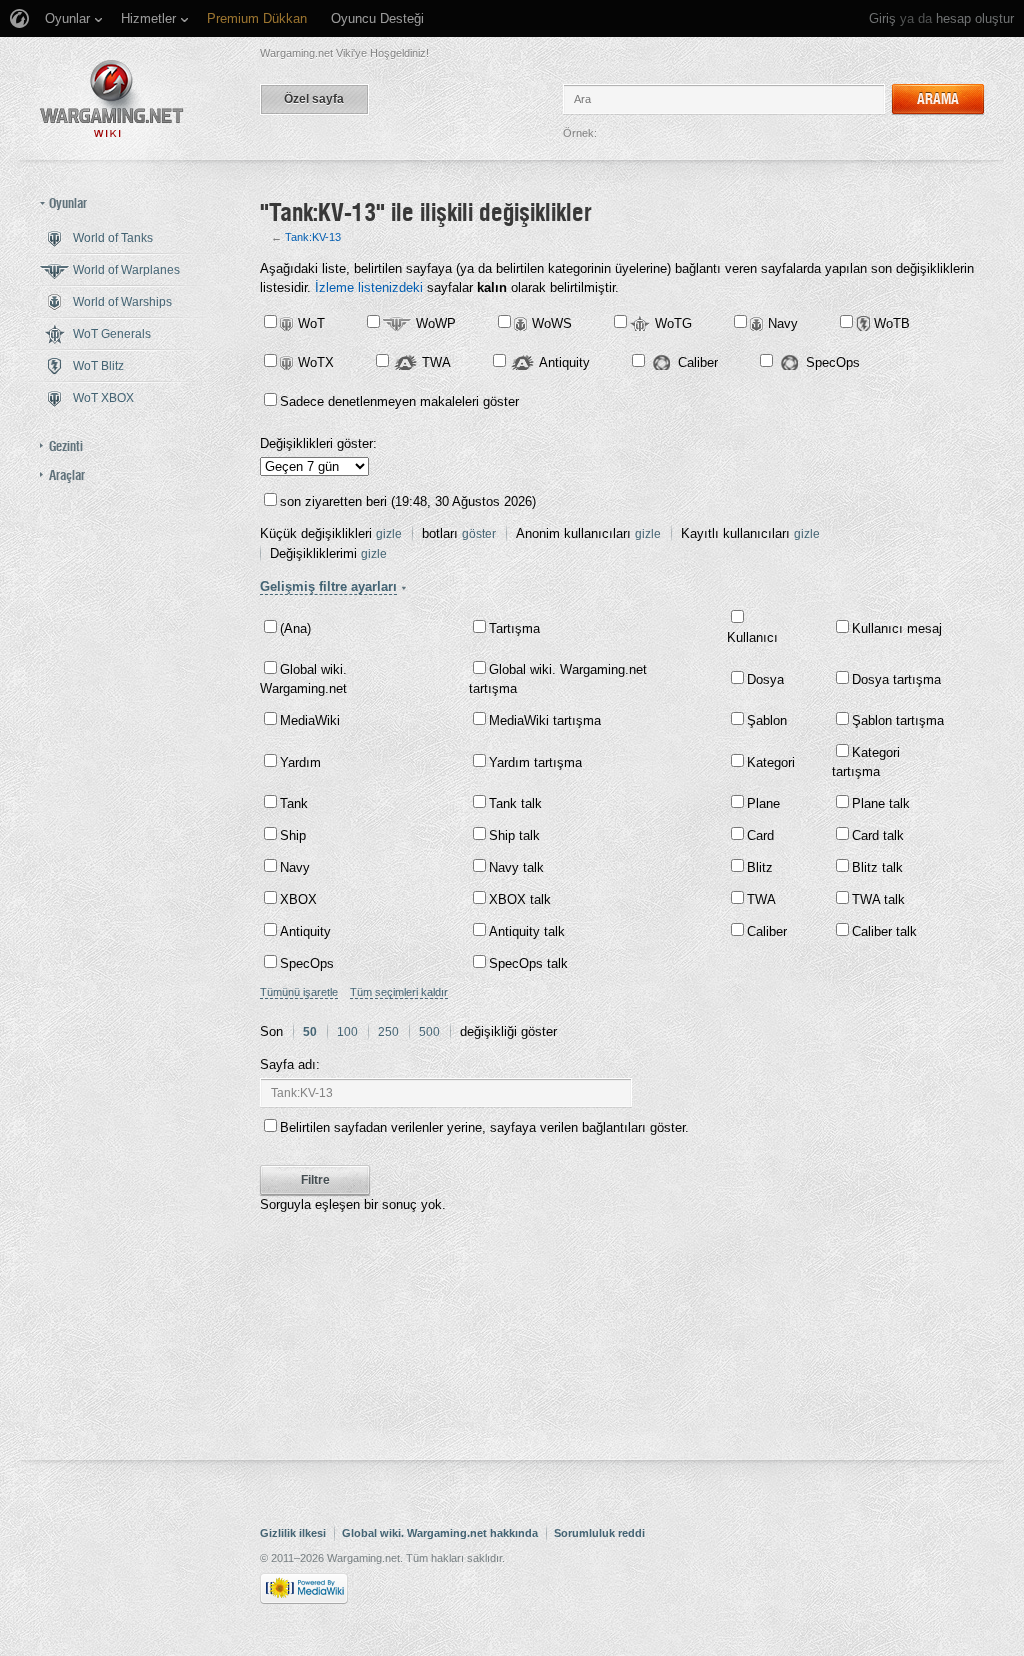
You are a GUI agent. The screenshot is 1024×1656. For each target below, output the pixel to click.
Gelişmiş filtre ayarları (328, 586)
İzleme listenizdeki (369, 287)
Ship (293, 835)
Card (760, 835)
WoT (311, 323)
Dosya (765, 679)
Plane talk (881, 803)
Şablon (767, 720)
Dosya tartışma (896, 679)
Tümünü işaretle (299, 992)
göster (479, 534)
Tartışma (514, 628)
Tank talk (515, 803)
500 (429, 1032)
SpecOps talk (528, 963)
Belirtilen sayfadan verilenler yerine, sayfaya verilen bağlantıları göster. (484, 1127)
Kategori (771, 762)
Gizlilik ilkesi (293, 1533)
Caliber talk (884, 931)
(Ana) (295, 628)
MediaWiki (310, 720)
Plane (763, 803)
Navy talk (516, 867)
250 (388, 1032)
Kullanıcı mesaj (897, 628)
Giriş (882, 18)
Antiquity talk (527, 931)
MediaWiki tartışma (545, 720)
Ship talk (514, 835)
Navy (783, 323)
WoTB (892, 323)
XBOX (298, 899)
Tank (294, 803)
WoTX (316, 362)
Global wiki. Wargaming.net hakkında (440, 1533)
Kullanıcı (752, 637)
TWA (436, 362)
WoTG (673, 323)
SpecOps (833, 362)
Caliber (698, 362)
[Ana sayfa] (112, 98)
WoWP (436, 323)
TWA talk (878, 899)
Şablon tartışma (898, 720)
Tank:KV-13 (313, 237)
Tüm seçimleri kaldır (399, 992)
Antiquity (564, 362)
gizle (389, 534)
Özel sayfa (314, 99)
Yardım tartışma (535, 762)
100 (347, 1032)
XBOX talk (520, 899)
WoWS (552, 323)
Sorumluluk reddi (599, 1533)
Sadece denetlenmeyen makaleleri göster (399, 401)
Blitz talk (877, 867)
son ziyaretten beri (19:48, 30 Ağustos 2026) (408, 501)
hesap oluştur (975, 18)
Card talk (878, 835)
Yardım (300, 762)
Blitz (760, 867)
